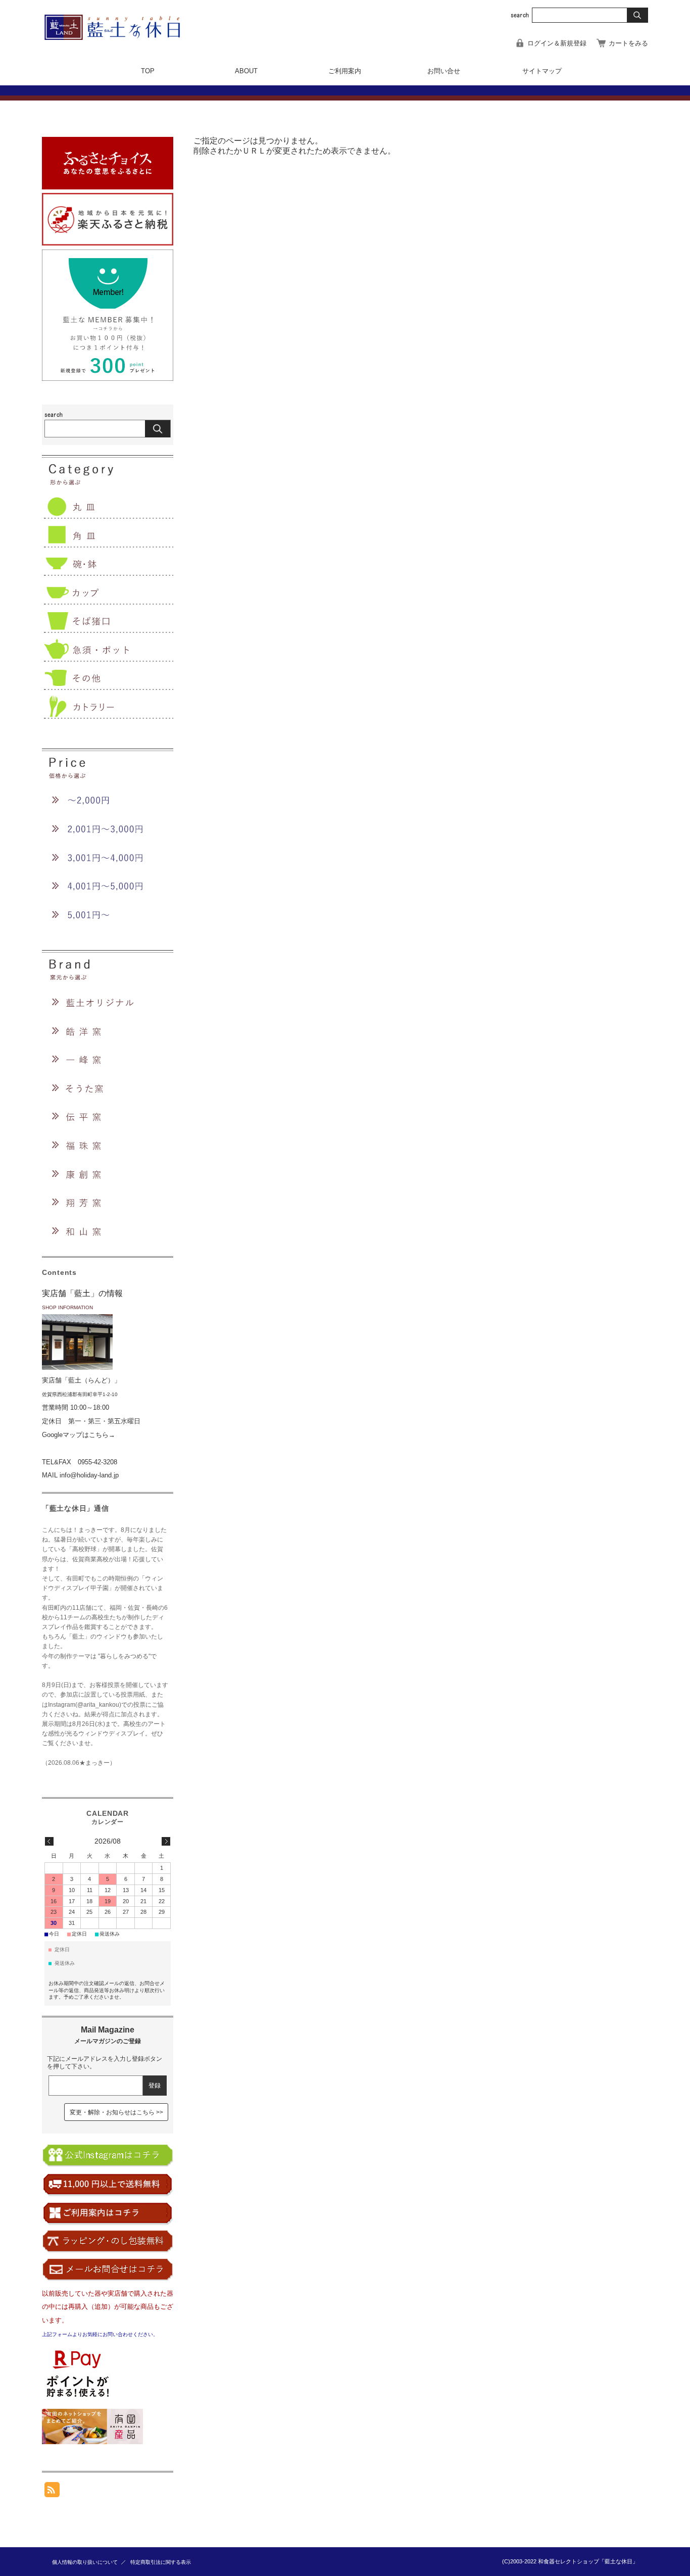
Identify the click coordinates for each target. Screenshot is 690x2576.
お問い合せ (444, 71)
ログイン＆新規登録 (557, 43)
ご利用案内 (345, 71)
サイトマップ (542, 71)
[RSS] (52, 2492)
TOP (148, 71)
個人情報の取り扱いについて (85, 2562)
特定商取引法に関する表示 (161, 2562)
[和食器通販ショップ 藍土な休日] (119, 37)
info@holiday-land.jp (89, 1475)
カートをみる (628, 43)
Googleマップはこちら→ (79, 1435)
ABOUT (246, 71)
